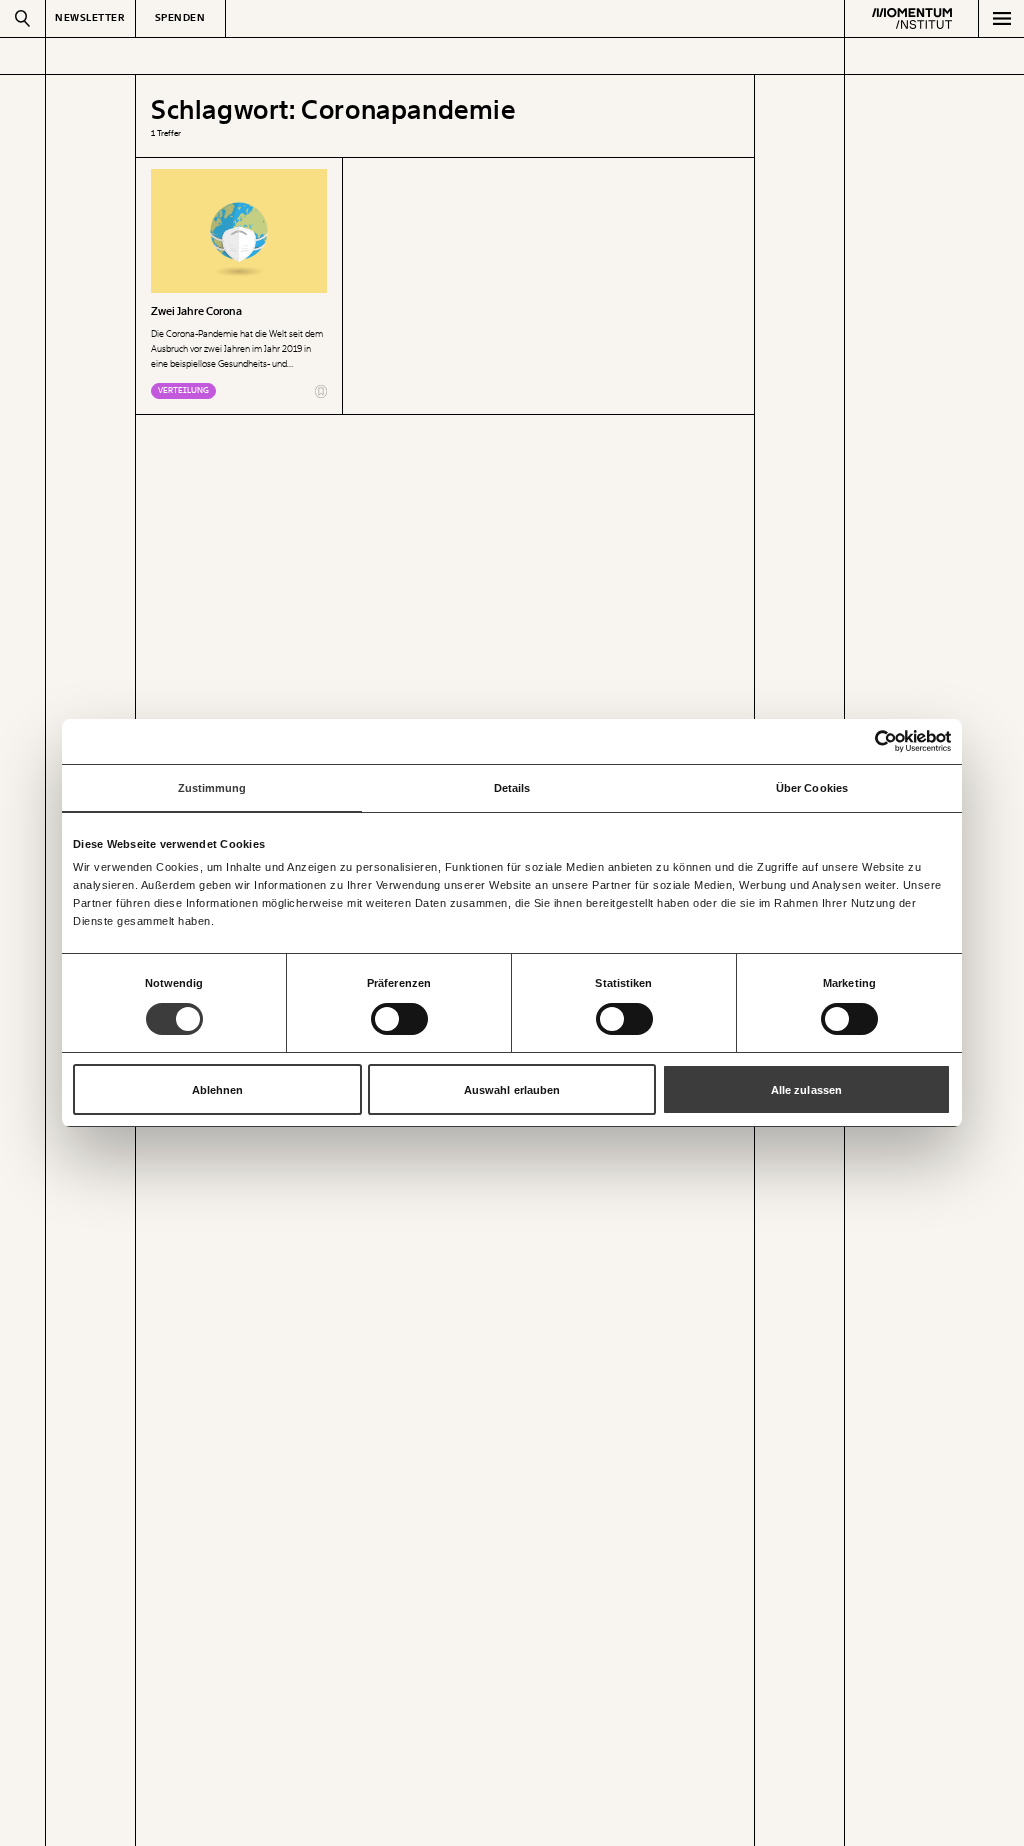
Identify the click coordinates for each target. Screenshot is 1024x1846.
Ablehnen (218, 1090)
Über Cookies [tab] (812, 788)
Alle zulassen (806, 1090)
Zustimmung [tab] (212, 788)
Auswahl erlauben (512, 1090)
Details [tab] (512, 788)
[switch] (399, 1019)
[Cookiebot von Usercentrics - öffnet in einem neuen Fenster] (863, 741)
